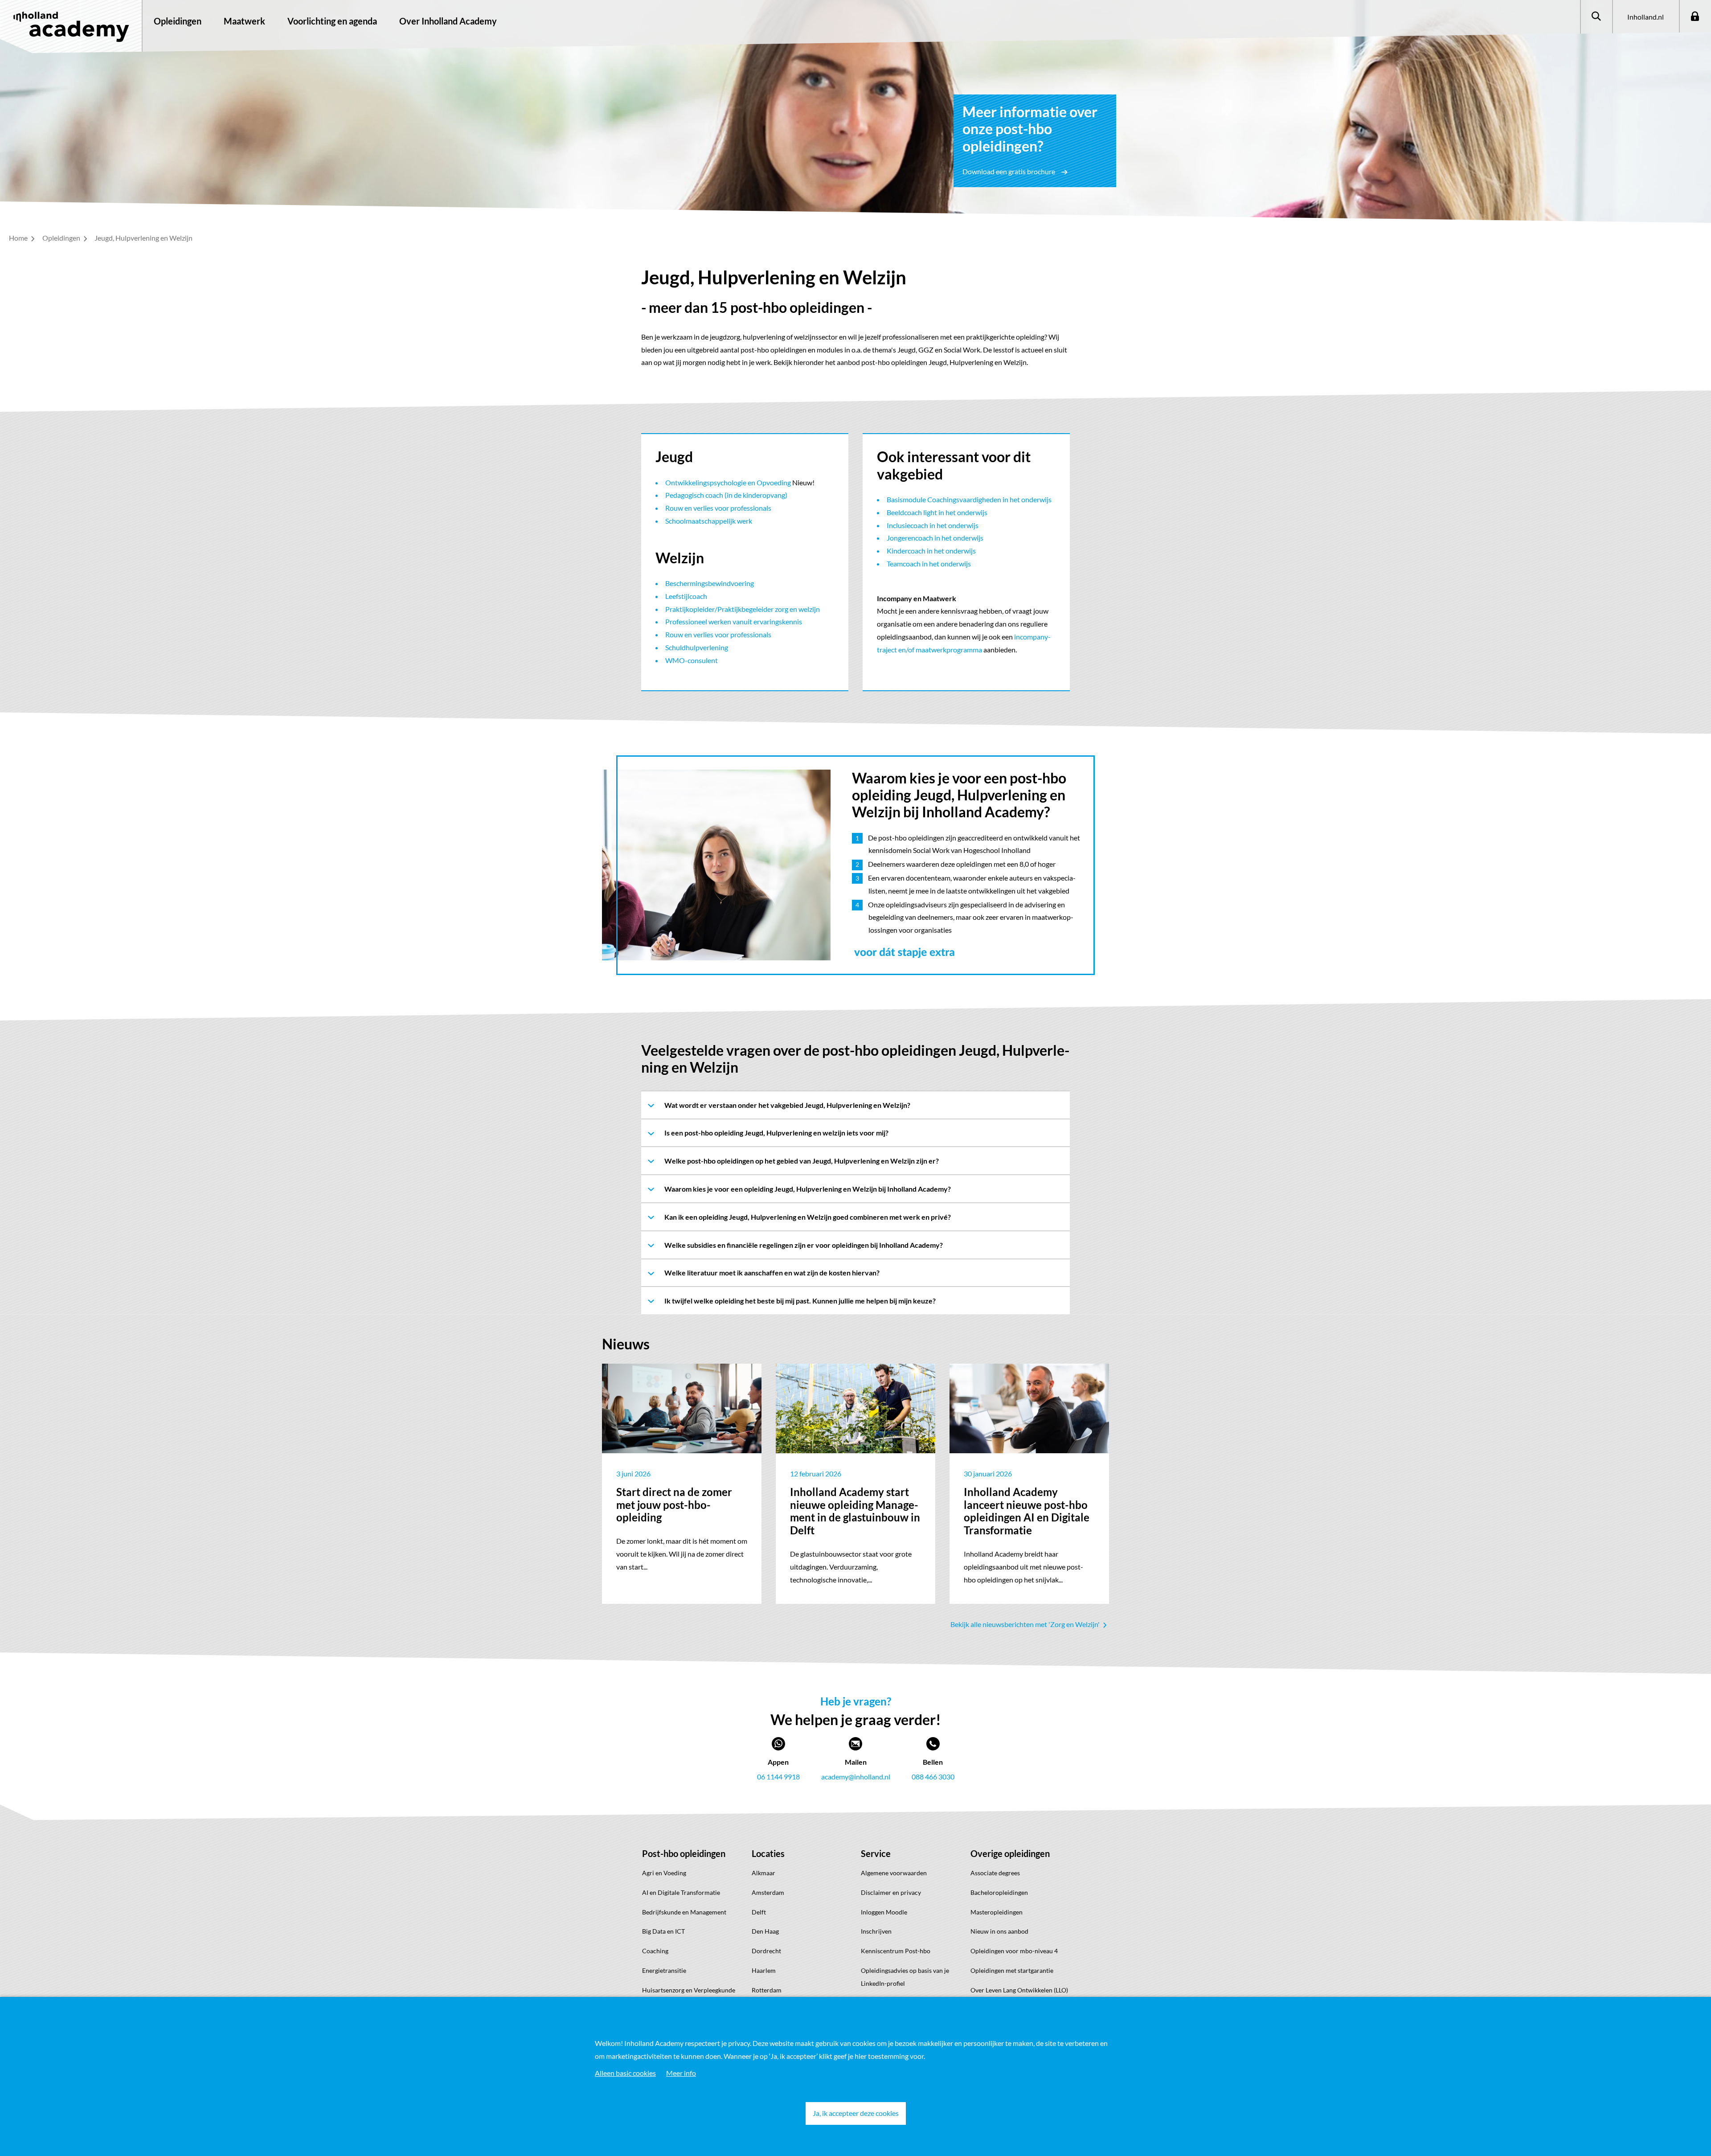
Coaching (655, 1951)
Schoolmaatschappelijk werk (709, 521)
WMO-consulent (692, 660)
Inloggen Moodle (884, 1912)
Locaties (768, 1853)
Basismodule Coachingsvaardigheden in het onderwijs (969, 499)
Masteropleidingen (997, 1912)
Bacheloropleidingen (999, 1892)
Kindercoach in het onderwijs (931, 551)
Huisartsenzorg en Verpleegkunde (689, 1990)
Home (19, 238)
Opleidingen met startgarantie (1012, 1970)
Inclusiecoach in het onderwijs (933, 525)
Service (876, 1853)
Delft (759, 1912)
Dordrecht (766, 1951)
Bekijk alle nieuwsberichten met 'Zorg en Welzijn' (1026, 1624)
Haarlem (764, 1970)
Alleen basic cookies (625, 2073)
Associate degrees (995, 1873)
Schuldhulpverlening (697, 647)
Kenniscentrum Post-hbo (896, 1951)
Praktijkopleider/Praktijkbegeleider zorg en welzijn (743, 609)
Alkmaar (763, 1873)
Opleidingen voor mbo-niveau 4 (1014, 1951)
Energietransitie (664, 1970)
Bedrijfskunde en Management (684, 1912)
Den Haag (765, 1931)
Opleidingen (178, 21)
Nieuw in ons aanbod (999, 1931)
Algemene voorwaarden (894, 1873)
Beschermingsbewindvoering (710, 583)
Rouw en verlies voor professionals (718, 508)
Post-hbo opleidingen (684, 1853)
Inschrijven (876, 1931)
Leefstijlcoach (686, 596)
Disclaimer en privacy (891, 1892)
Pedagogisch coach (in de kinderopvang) (726, 495)
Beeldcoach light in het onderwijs (937, 512)
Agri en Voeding (664, 1873)
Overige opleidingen (1010, 1853)
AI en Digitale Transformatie (681, 1892)
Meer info (681, 2073)
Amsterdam (768, 1892)
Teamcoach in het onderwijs (929, 564)
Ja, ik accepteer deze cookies (856, 2113)
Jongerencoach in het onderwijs (935, 538)
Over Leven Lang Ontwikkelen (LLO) (1019, 1990)
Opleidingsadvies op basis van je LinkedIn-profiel (905, 1977)
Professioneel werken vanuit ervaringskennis (734, 621)
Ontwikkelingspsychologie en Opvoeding (728, 482)
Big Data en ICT (663, 1931)
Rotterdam (767, 1990)
